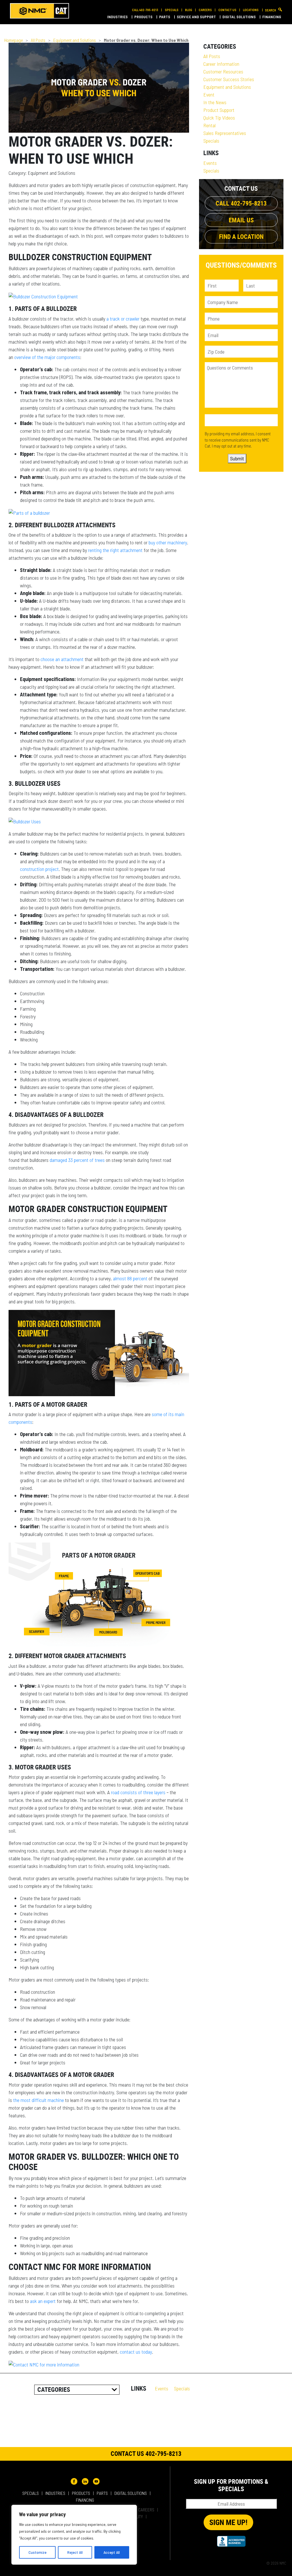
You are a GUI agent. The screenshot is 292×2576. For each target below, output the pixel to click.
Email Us (241, 220)
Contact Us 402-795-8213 (146, 2453)
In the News (215, 102)
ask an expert (43, 2301)
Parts (165, 17)
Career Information (221, 64)
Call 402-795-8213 (145, 10)
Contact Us (227, 10)
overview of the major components (47, 357)
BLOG (189, 10)
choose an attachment (62, 659)
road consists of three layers (139, 1792)
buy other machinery (168, 542)
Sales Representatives (225, 133)
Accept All (112, 2552)
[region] (74, 2535)
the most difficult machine (38, 2100)
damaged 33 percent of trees (77, 1160)
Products (144, 17)
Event (209, 95)
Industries (118, 17)
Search (270, 10)
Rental (209, 125)
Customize (37, 2552)
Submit (237, 458)
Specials (172, 10)
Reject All (75, 2552)
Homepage (14, 40)
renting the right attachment (115, 550)
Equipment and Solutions (75, 40)
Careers (205, 10)
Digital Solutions (240, 17)
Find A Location (241, 236)
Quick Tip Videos (219, 118)
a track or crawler (123, 319)
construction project (39, 869)
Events (210, 163)
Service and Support (197, 17)
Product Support (219, 110)
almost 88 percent (130, 1278)
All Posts (38, 40)
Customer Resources (223, 71)
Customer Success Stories (229, 79)
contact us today (136, 2352)
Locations (251, 10)
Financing (272, 17)
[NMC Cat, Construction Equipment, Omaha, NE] (231, 2541)
